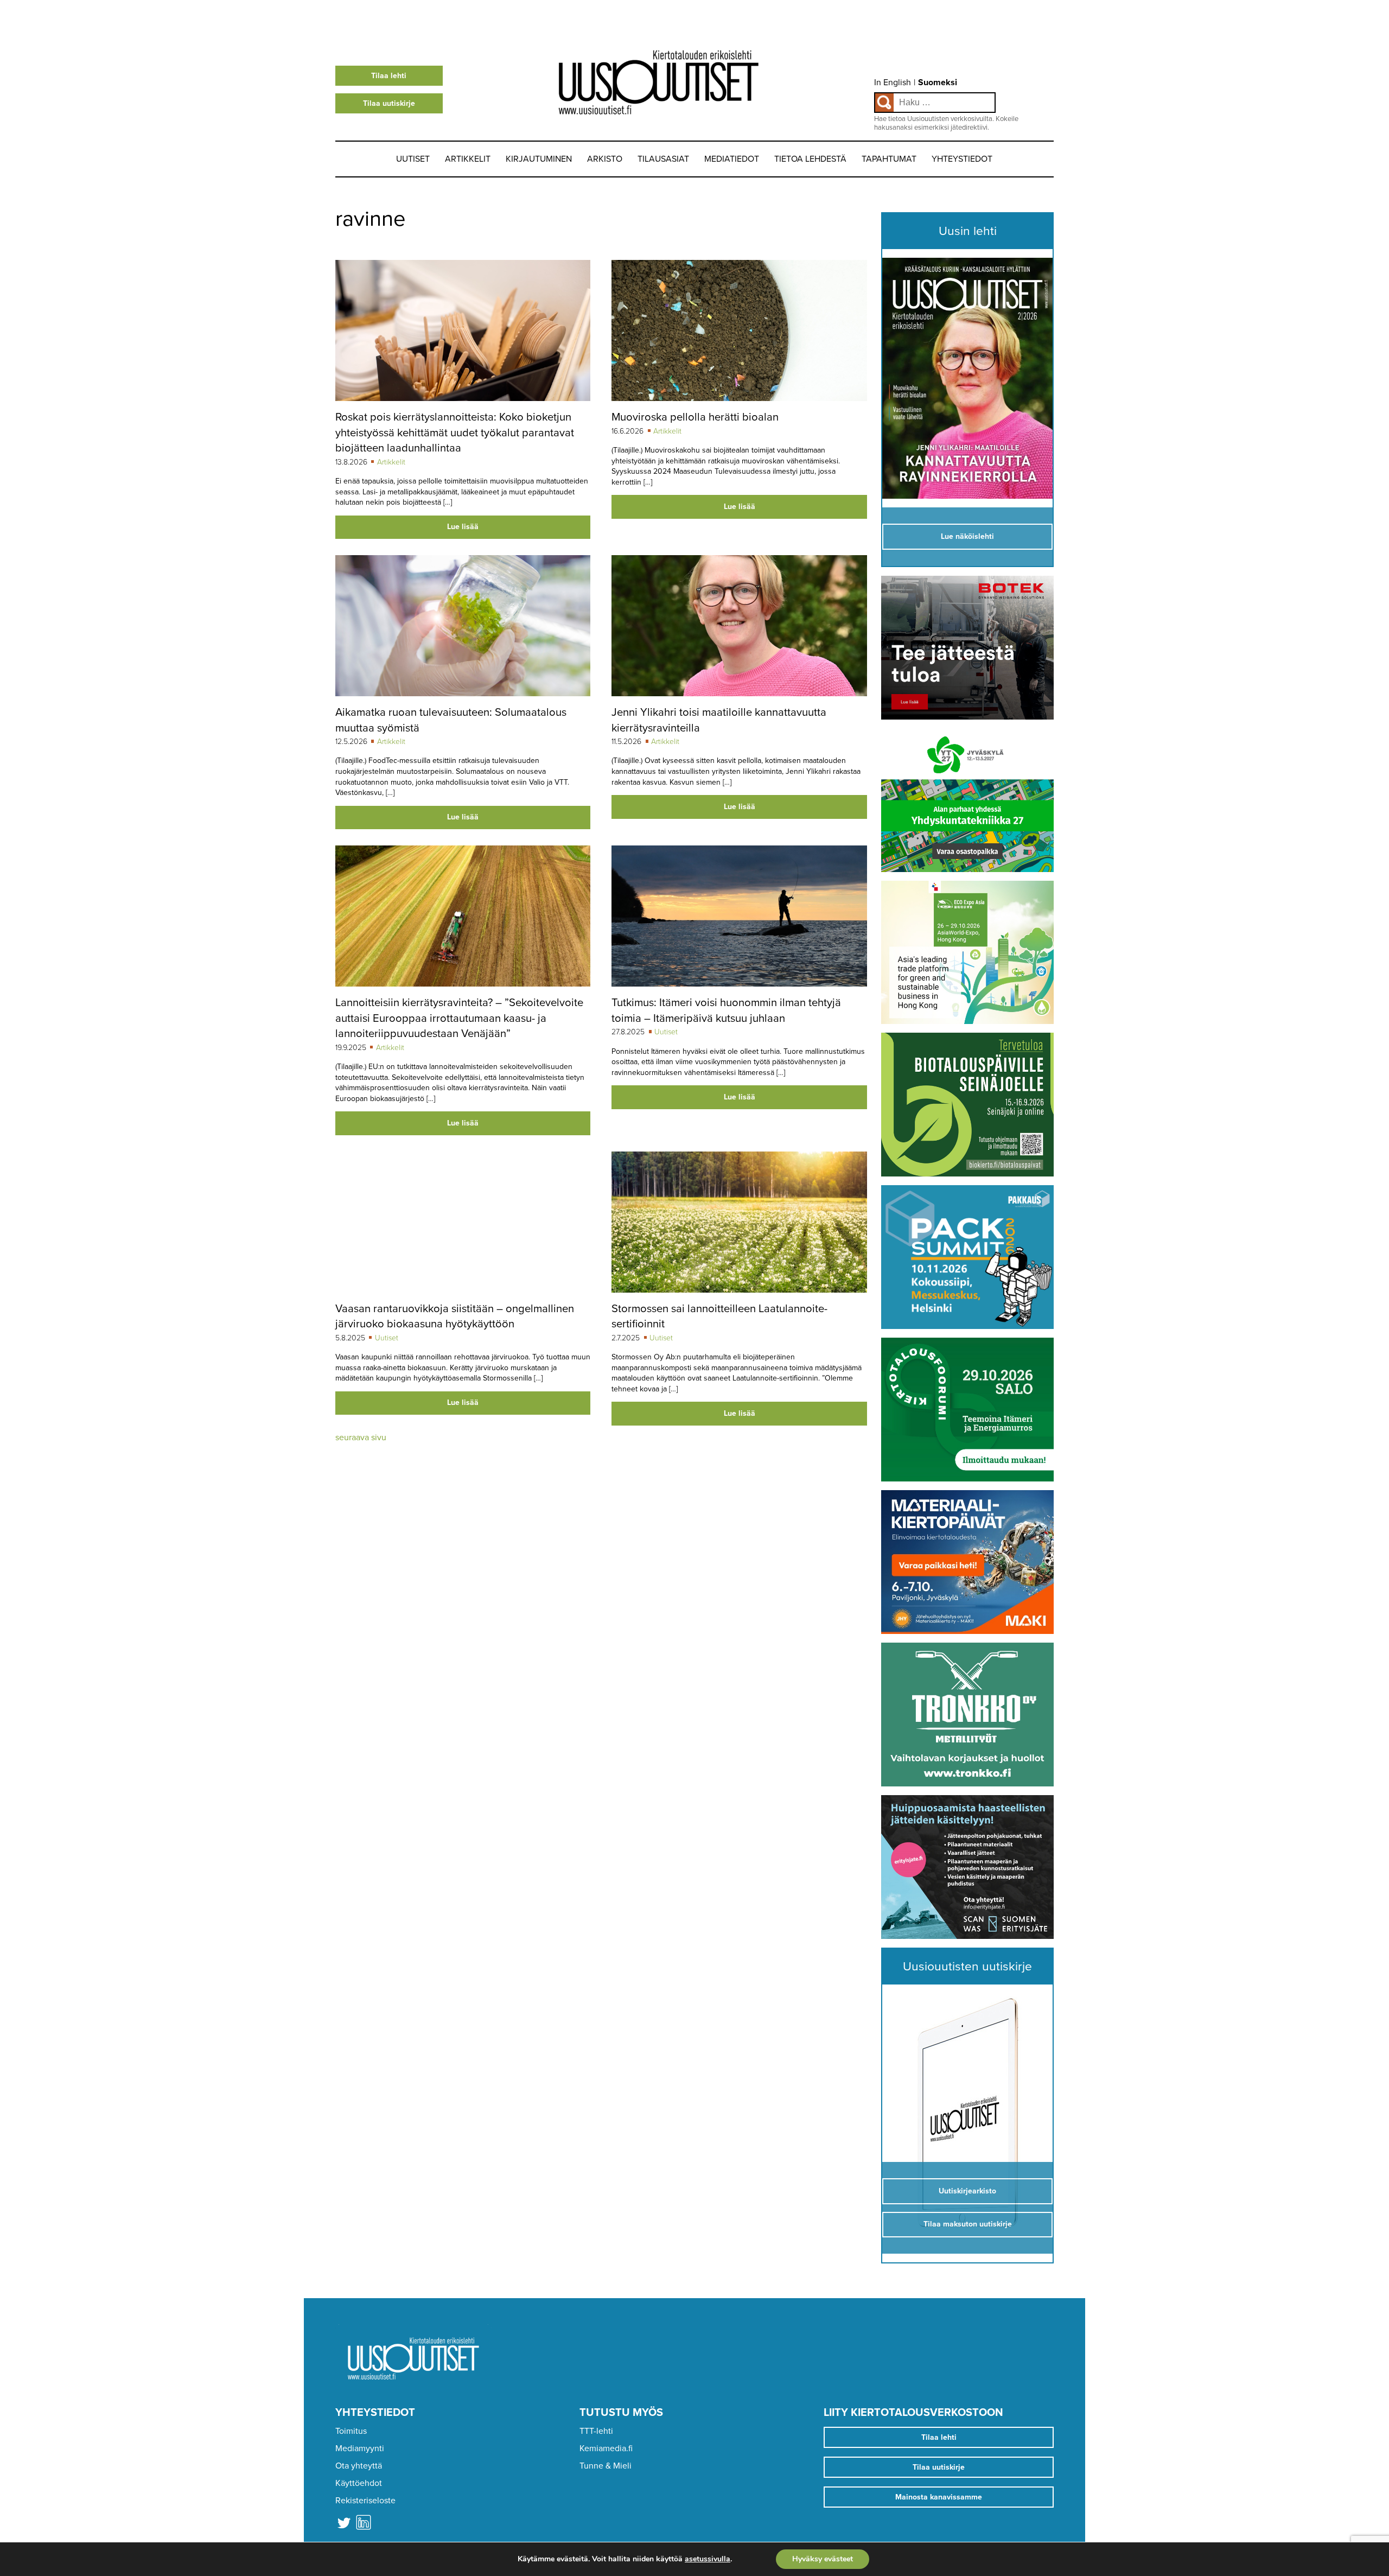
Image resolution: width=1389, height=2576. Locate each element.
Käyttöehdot (359, 2483)
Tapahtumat (889, 159)
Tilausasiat (663, 159)
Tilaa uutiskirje (389, 103)
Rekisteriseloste (365, 2501)
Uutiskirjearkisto (967, 2191)
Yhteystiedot (962, 159)
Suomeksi (938, 82)
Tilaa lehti (389, 76)
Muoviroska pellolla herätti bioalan (695, 417)
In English (893, 82)
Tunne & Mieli (606, 2466)
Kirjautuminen (539, 159)
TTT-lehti (596, 2431)
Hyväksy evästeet (823, 2559)
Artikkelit (468, 159)
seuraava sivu (361, 1438)
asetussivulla (708, 2559)
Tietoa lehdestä (810, 159)
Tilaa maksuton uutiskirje (968, 2224)
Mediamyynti (360, 2448)
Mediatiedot (732, 159)
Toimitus (351, 2431)
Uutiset (413, 159)
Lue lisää (463, 527)
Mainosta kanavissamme (939, 2497)
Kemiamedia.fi (606, 2448)
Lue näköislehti (967, 536)
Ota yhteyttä (359, 2466)
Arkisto (605, 159)
